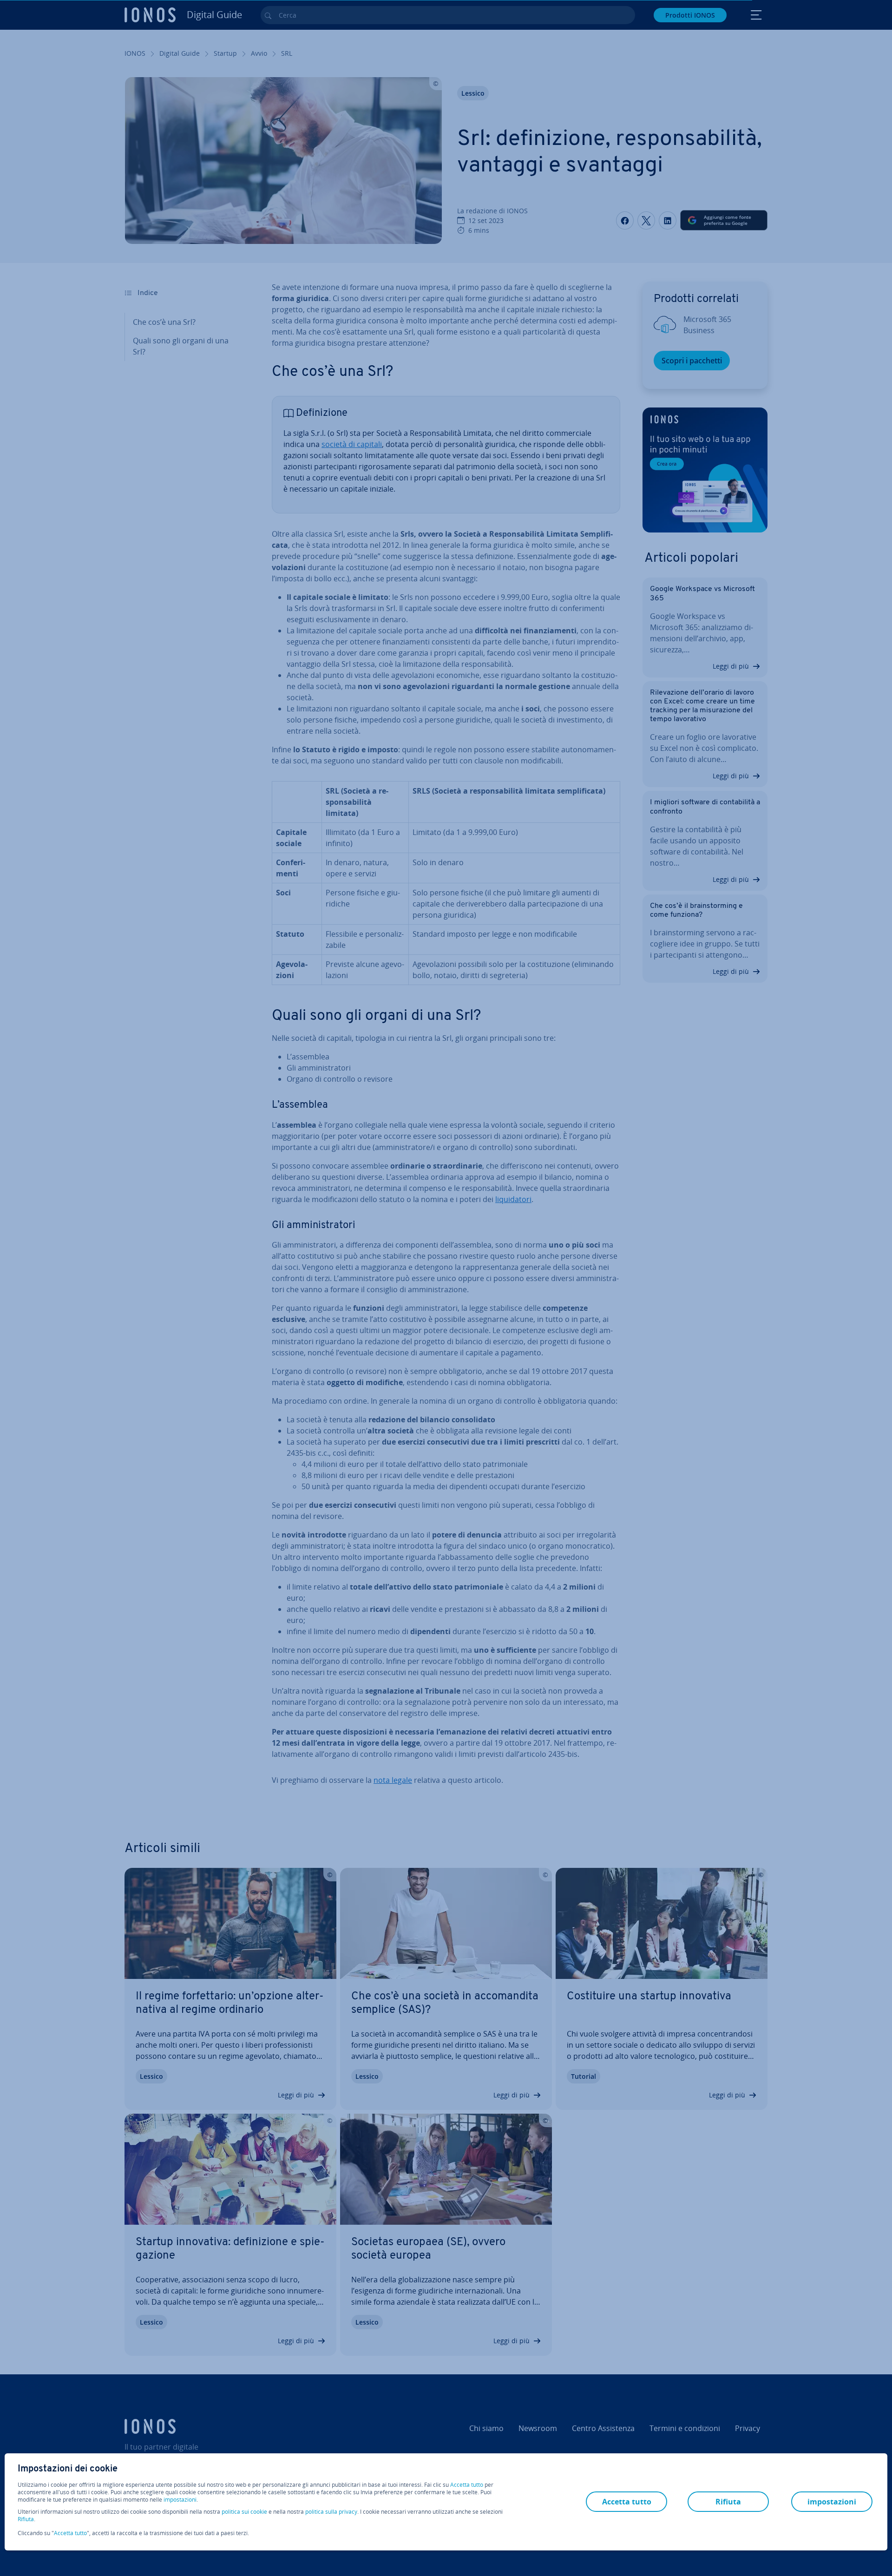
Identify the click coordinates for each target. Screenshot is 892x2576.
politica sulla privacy (331, 2512)
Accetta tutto (467, 2485)
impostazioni (180, 2500)
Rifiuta (26, 2519)
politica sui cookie (244, 2512)
